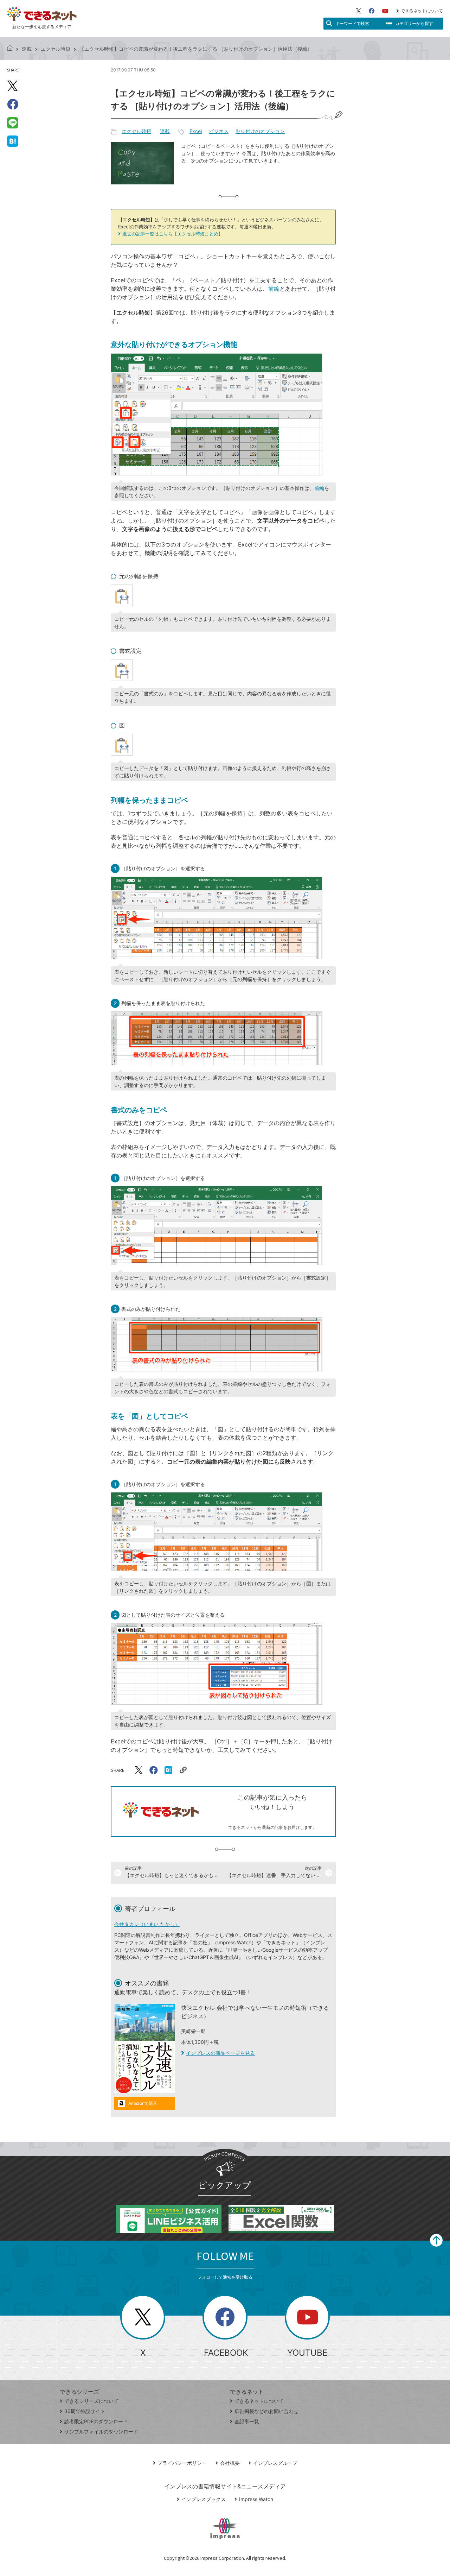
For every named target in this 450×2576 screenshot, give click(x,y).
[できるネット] (10, 49)
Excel (196, 131)
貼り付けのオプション (260, 131)
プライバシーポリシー (182, 2463)
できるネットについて (422, 11)
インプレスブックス (204, 2499)
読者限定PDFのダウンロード (96, 2421)
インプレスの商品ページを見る (220, 2053)
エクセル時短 (56, 49)
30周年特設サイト (85, 2411)
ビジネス (219, 131)
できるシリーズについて (91, 2401)
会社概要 (230, 2463)
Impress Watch (256, 2499)
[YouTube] (385, 11)
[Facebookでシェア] (13, 104)
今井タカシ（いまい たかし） (147, 1924)
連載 (27, 49)
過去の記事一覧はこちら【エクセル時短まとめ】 (173, 234)
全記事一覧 (247, 2421)
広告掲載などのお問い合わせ (266, 2411)
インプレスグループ (275, 2463)
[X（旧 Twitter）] (359, 11)
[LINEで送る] (13, 122)
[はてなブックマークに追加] (13, 141)
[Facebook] (372, 11)
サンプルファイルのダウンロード (101, 2432)
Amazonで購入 (143, 2103)
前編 (274, 289)
